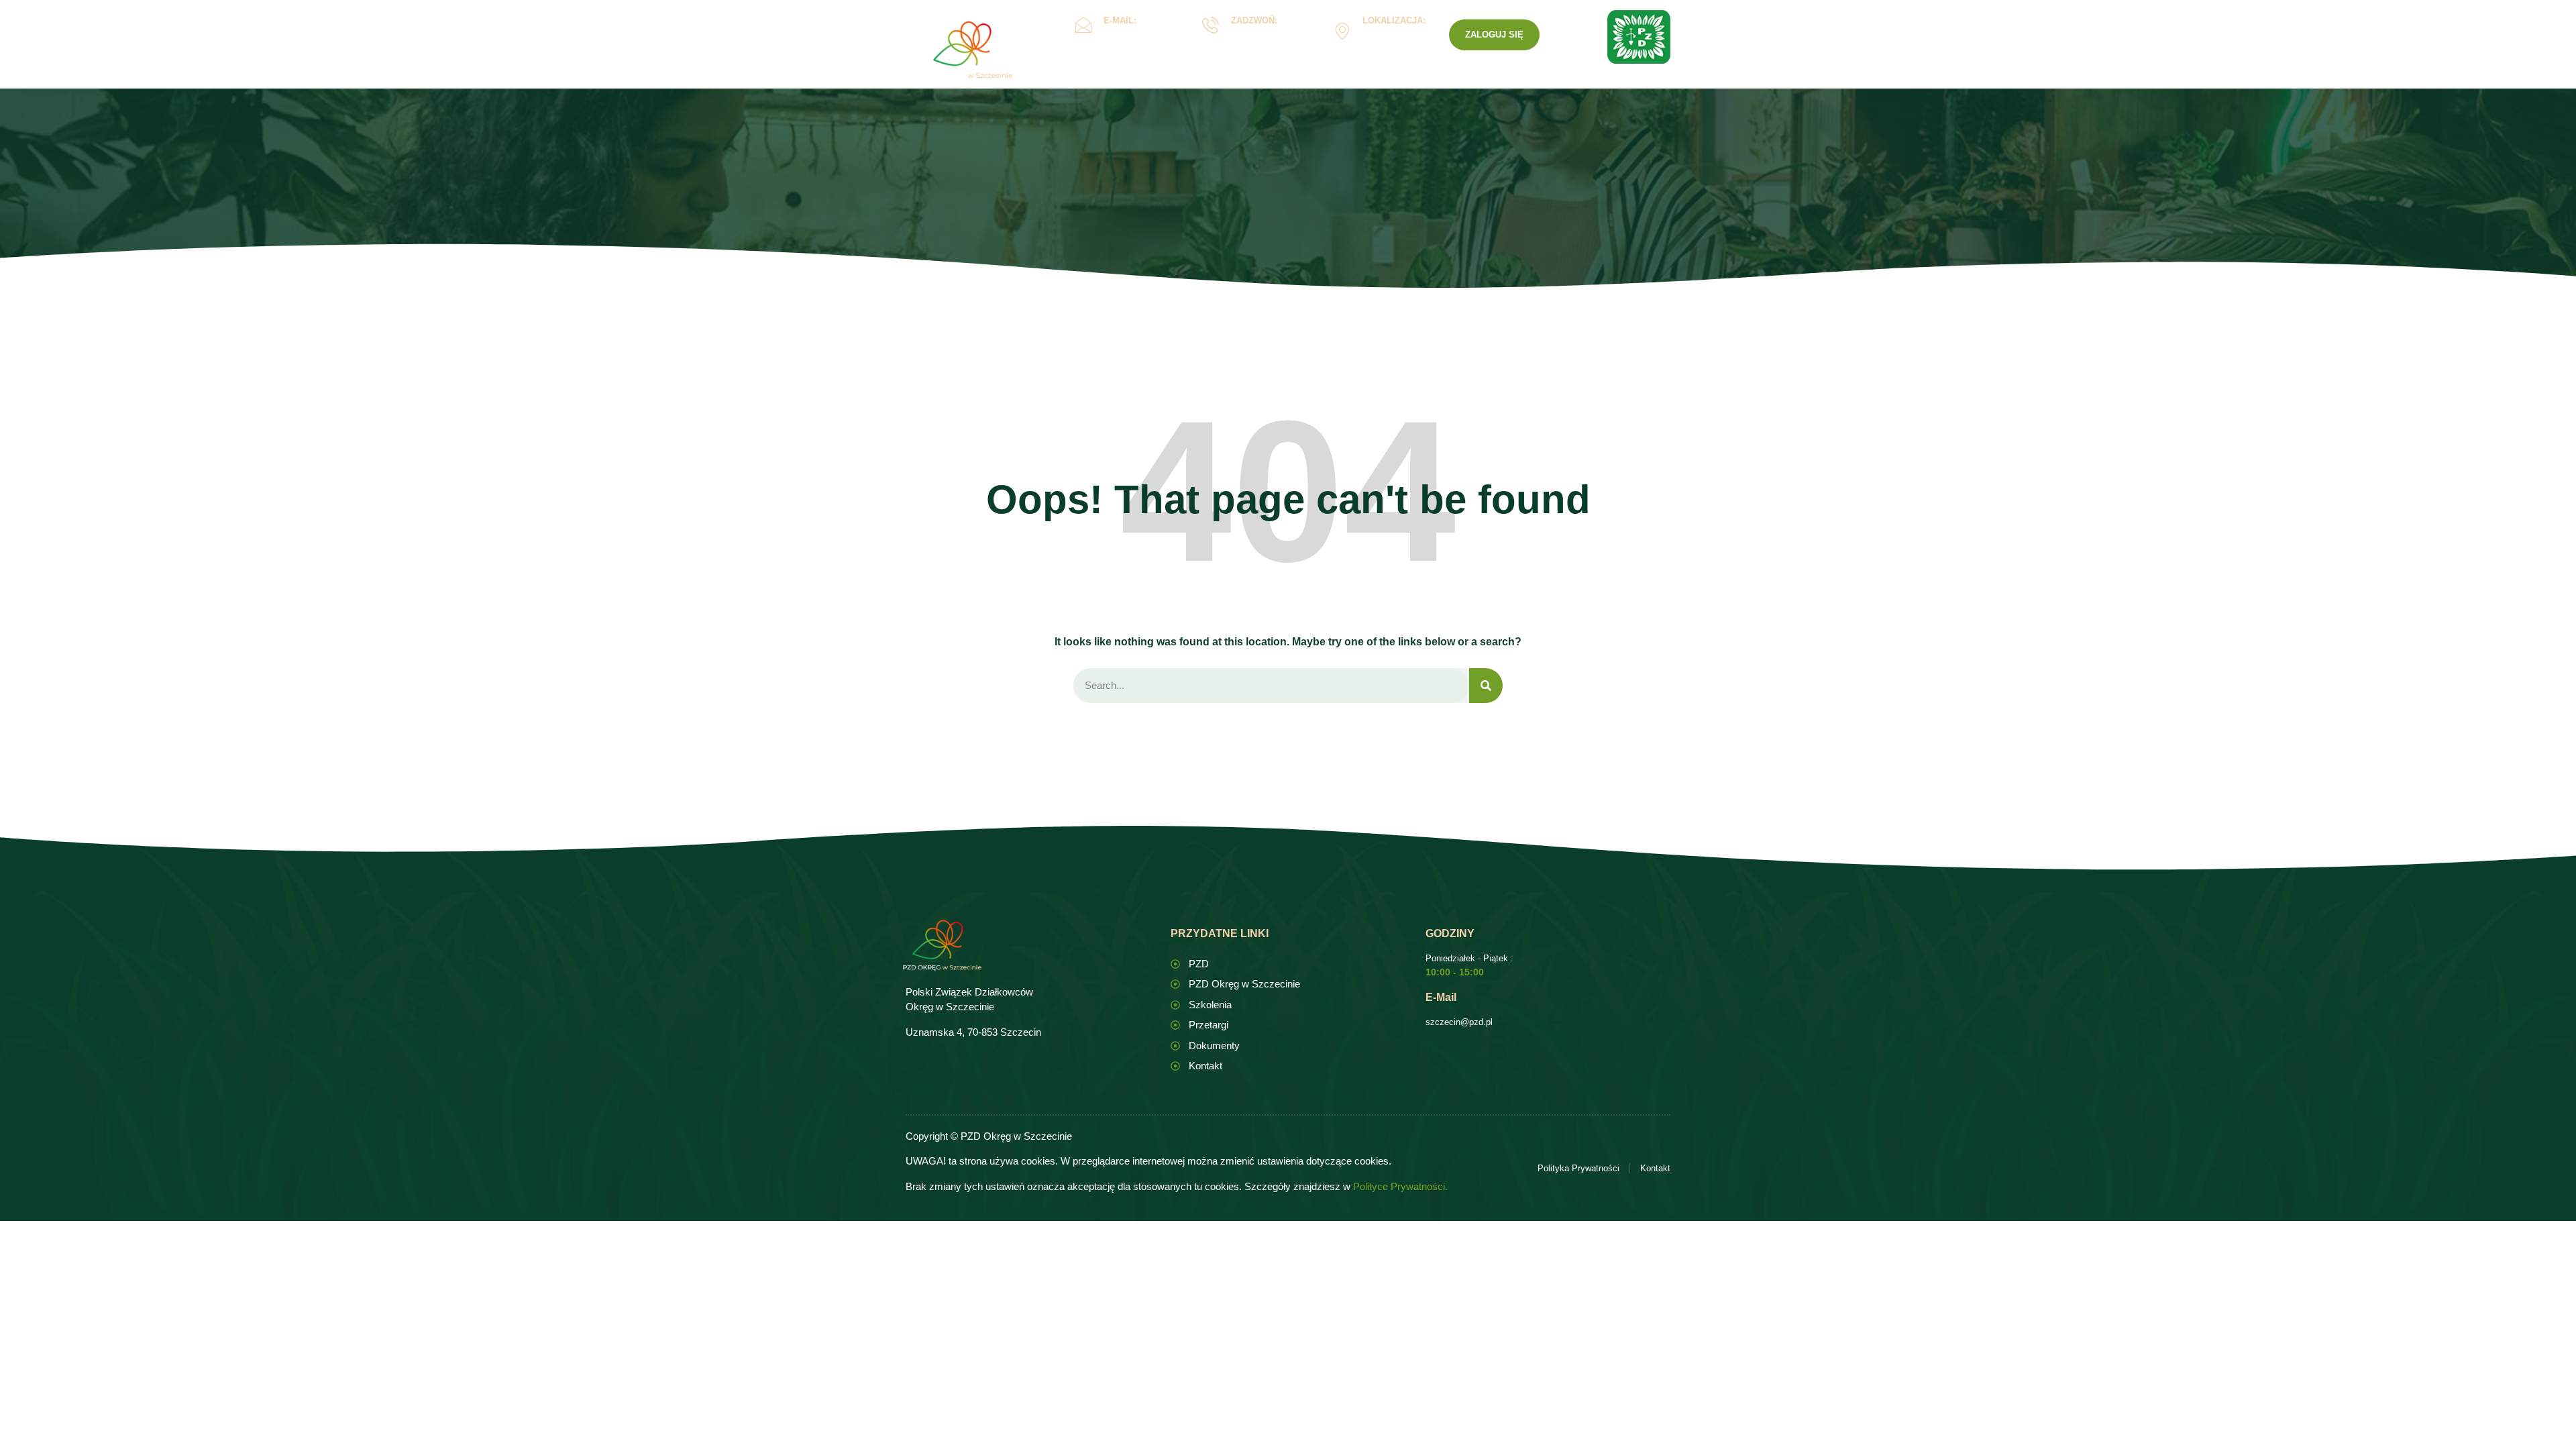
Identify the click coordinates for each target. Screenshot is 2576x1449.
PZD (1494, 83)
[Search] (1486, 686)
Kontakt (1440, 83)
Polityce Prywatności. (1400, 1186)
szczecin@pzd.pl (1459, 1022)
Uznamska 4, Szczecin (1391, 41)
